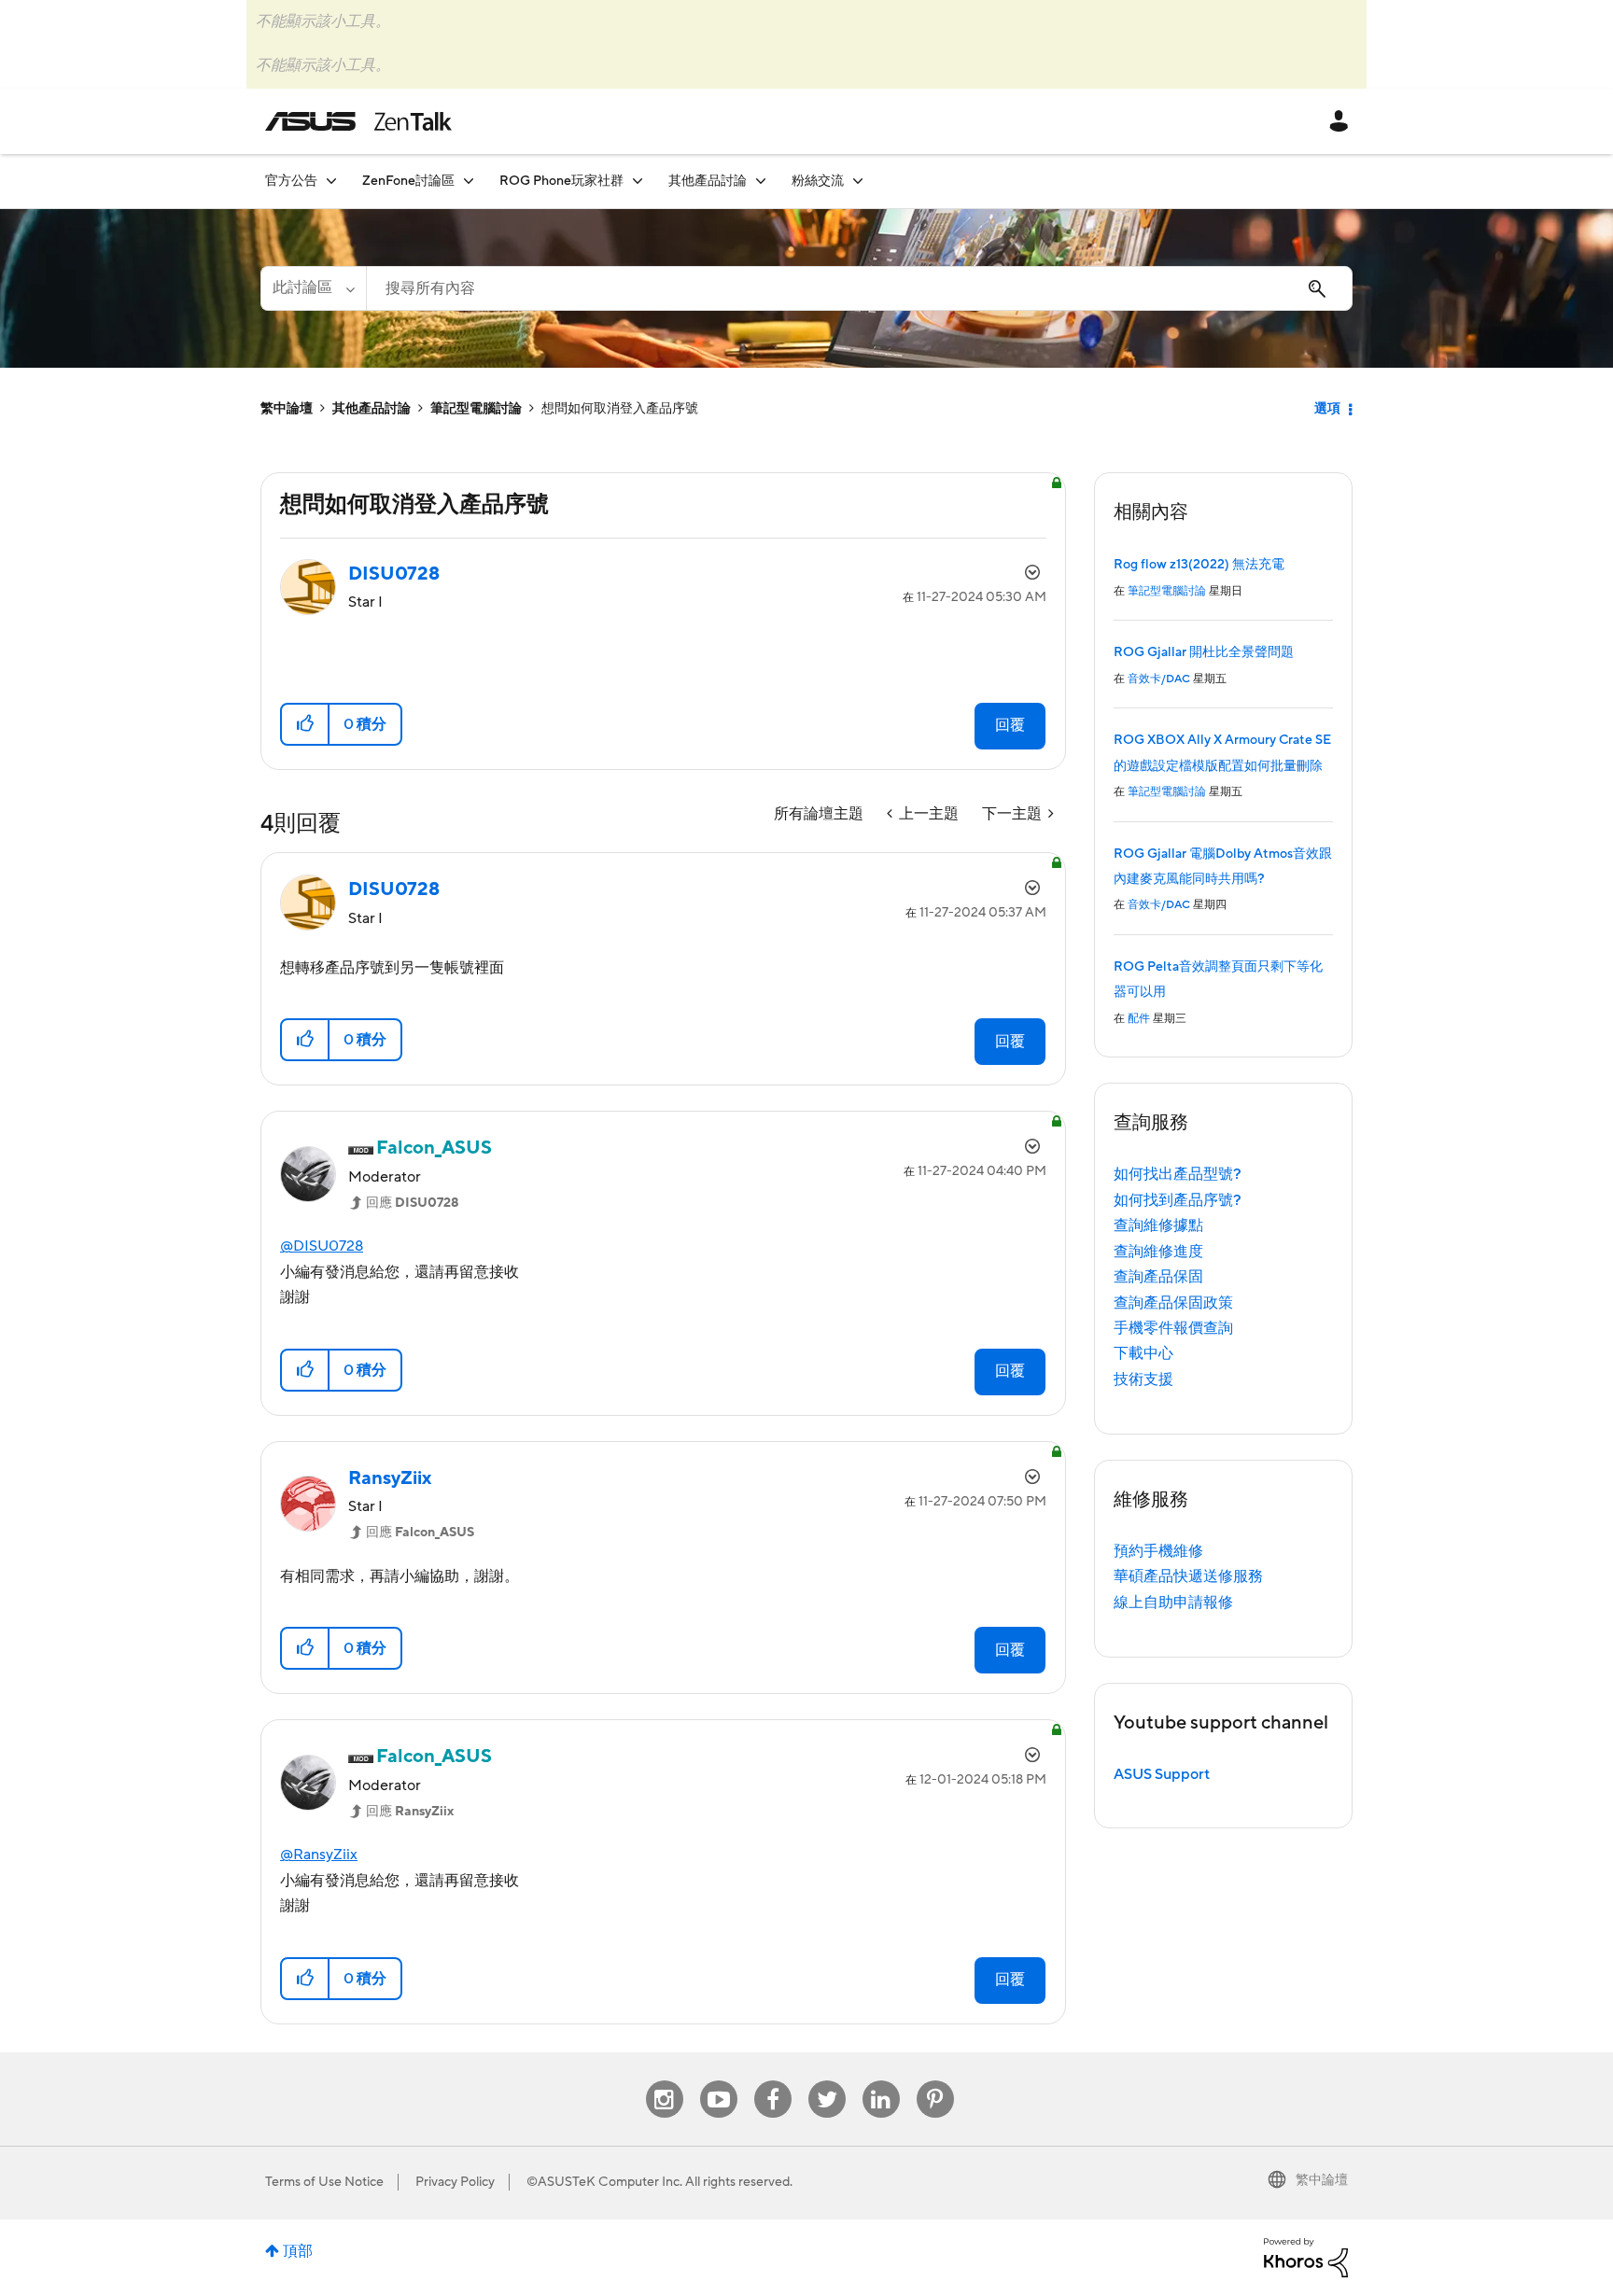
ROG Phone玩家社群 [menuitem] (561, 181)
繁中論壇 (287, 409)
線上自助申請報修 (1173, 1603)
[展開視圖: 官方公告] (331, 181)
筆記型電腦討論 (476, 409)
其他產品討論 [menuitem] (708, 181)
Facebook (773, 2081)
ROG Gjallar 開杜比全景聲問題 (1204, 652)
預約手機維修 (1158, 1551)
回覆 (1010, 725)
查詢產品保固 (1158, 1277)
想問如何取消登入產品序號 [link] (620, 409)
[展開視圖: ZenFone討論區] (469, 181)
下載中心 (1143, 1353)
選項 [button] (1327, 409)
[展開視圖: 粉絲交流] (858, 181)
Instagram (664, 2081)
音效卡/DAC (1159, 679)
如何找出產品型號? (1178, 1174)
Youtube (719, 2081)
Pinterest (935, 2081)
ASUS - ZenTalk (358, 121)
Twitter (827, 2081)
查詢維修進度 (1158, 1252)
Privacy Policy (455, 2182)
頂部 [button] (298, 2251)
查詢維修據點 (1158, 1225)
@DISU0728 (322, 1246)
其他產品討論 (372, 409)
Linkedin (881, 2081)
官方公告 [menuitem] (291, 181)
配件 (1139, 1019)
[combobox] (859, 288)
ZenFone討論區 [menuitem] (408, 181)
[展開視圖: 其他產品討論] (761, 181)
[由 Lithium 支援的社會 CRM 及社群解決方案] (1306, 2257)
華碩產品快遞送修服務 (1188, 1576)
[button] (306, 724)
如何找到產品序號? (1178, 1200)
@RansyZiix (319, 1855)
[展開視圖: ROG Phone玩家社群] (638, 181)
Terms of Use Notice (324, 2182)
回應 (413, 1203)
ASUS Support (1162, 1774)
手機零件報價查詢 (1173, 1328)
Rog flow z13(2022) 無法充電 (1199, 565)
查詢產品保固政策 (1173, 1303)
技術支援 (1143, 1379)
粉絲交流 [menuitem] (818, 181)
